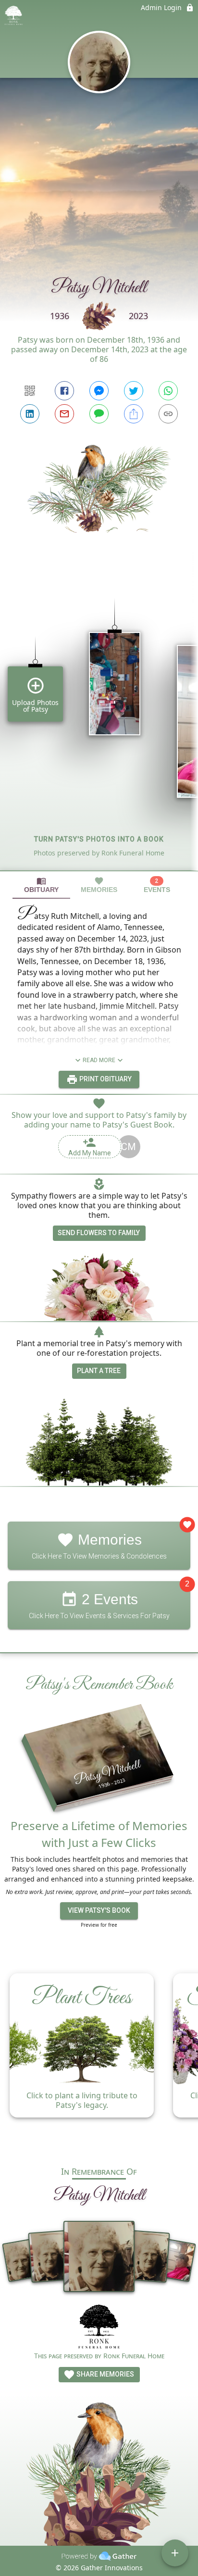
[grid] (99, 718)
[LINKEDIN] (30, 414)
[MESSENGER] (99, 391)
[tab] (41, 885)
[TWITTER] (134, 391)
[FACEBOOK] (64, 391)
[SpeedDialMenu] (175, 2553)
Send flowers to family (99, 1233)
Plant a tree (99, 1371)
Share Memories (105, 2374)
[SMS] (99, 414)
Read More (99, 1060)
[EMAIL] (64, 414)
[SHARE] (134, 414)
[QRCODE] (30, 391)
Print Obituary (105, 1079)
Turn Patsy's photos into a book (99, 839)
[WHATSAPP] (168, 391)
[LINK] (168, 414)
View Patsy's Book (99, 1910)
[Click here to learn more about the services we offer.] (99, 2328)
